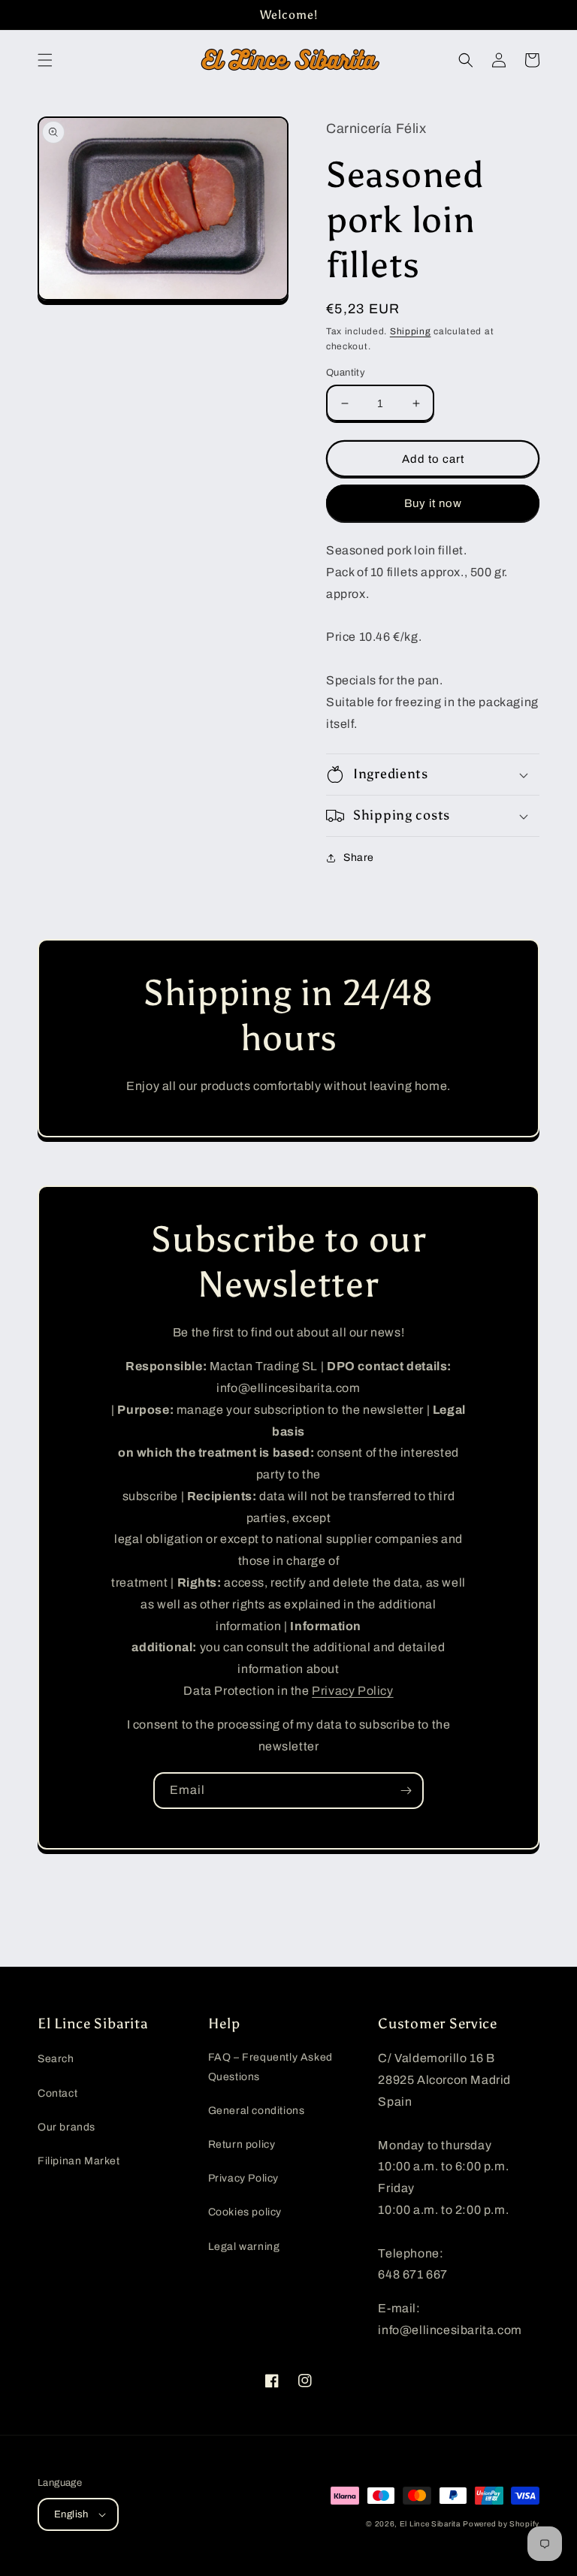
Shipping (411, 331)
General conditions (257, 2111)
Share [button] (359, 858)
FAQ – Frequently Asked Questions (270, 2067)
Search (56, 2059)
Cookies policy (245, 2212)
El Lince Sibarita (430, 2524)
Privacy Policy (352, 1691)
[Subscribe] (406, 1791)
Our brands (66, 2127)
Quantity (346, 373)
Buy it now (433, 503)
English (71, 2514)
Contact (57, 2093)
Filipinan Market (79, 2161)
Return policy (242, 2144)
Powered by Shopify (501, 2524)
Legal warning (244, 2247)
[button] (45, 60)
